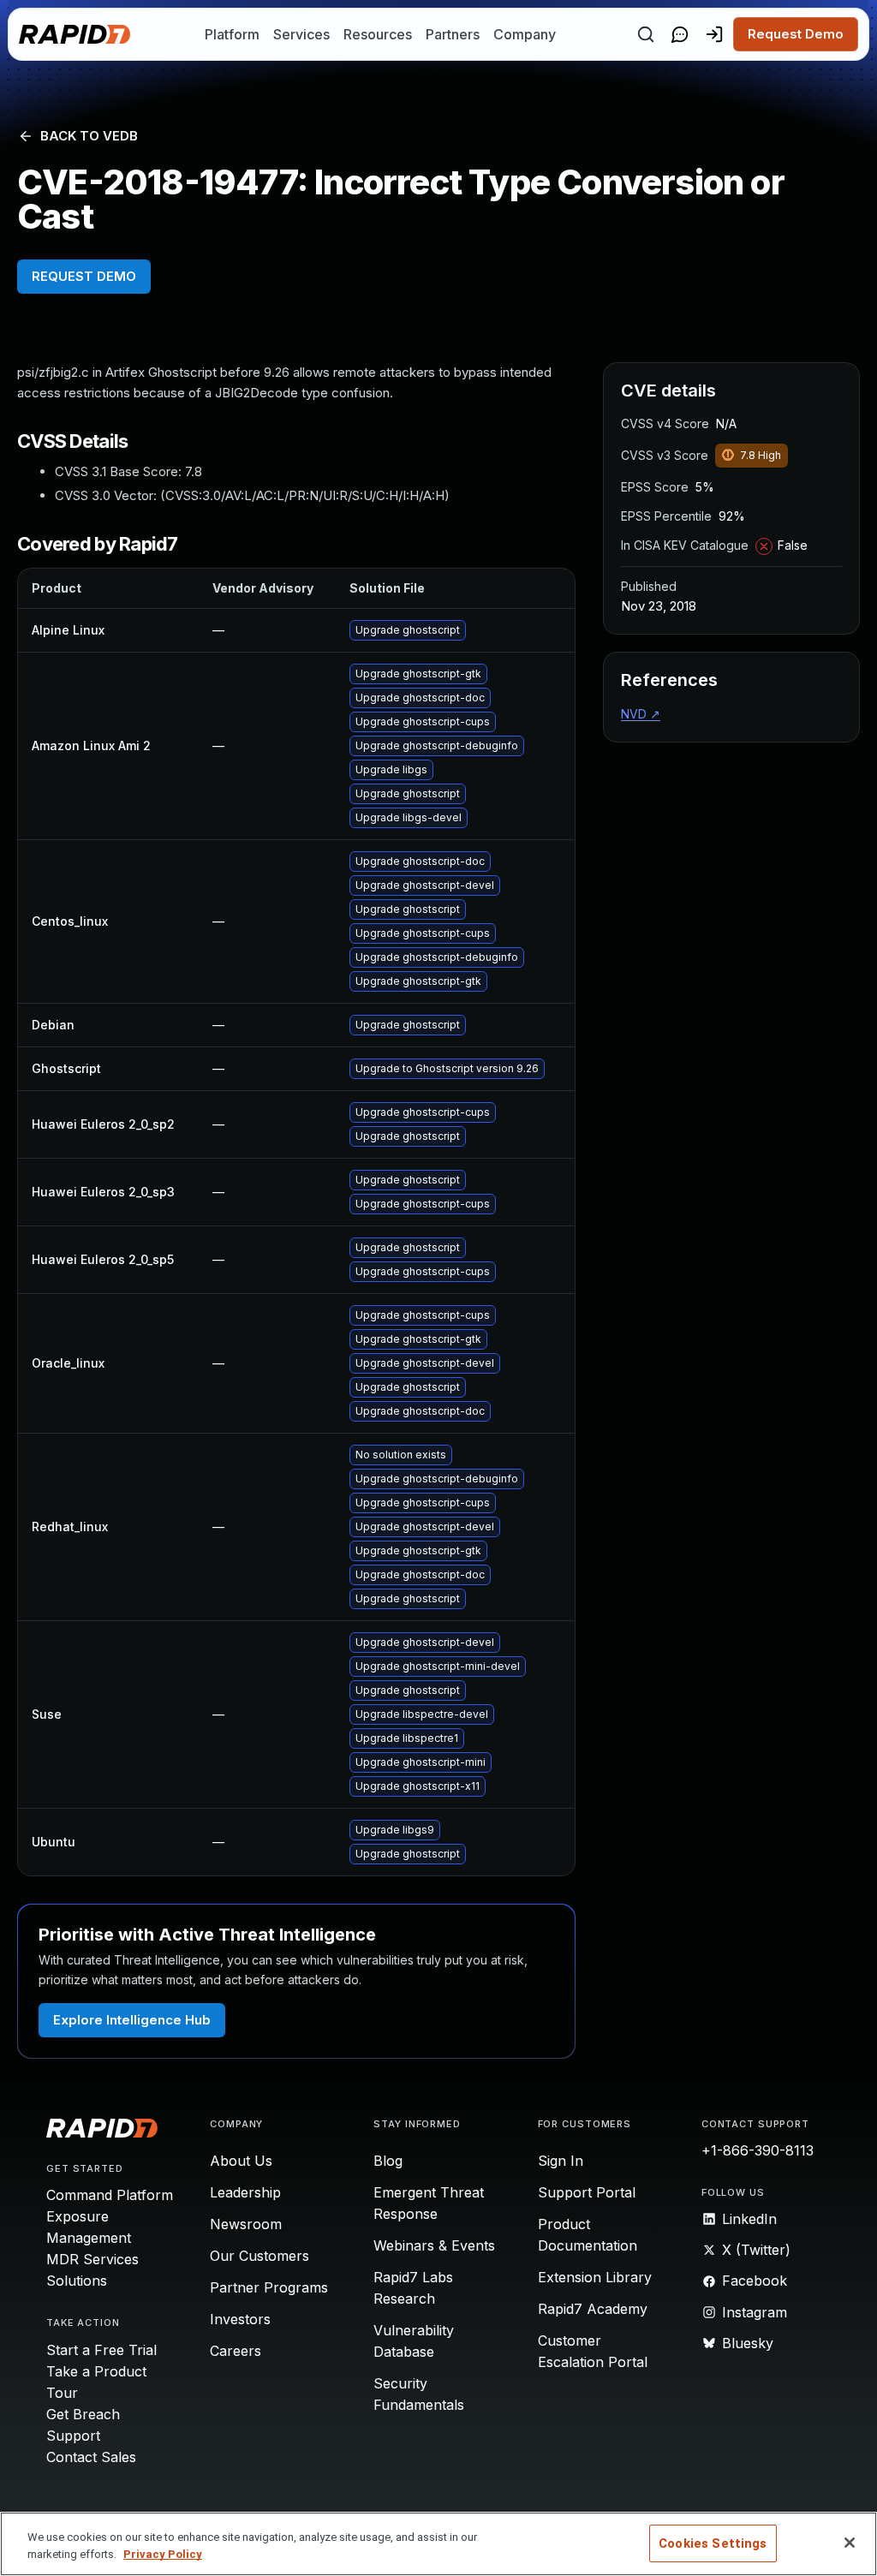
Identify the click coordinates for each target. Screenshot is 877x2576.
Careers (236, 2351)
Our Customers (260, 2256)
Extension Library (595, 2277)
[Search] (646, 34)
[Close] (850, 2543)
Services (301, 34)
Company (525, 34)
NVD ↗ (641, 714)
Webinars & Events (434, 2245)
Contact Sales (91, 2457)
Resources (378, 34)
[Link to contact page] (680, 34)
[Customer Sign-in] (714, 34)
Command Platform (110, 2195)
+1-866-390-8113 (758, 2150)
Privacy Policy (163, 2554)
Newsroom (246, 2224)
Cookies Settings (713, 2543)
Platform (232, 34)
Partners (453, 34)
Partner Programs (269, 2287)
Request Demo (796, 34)
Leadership (245, 2192)
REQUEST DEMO (84, 276)
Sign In (561, 2161)
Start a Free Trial (101, 2350)
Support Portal (587, 2192)
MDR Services (92, 2259)
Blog (388, 2161)
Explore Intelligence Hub (132, 2020)
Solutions (77, 2281)
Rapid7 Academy (593, 2309)
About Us (241, 2161)
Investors (240, 2319)
